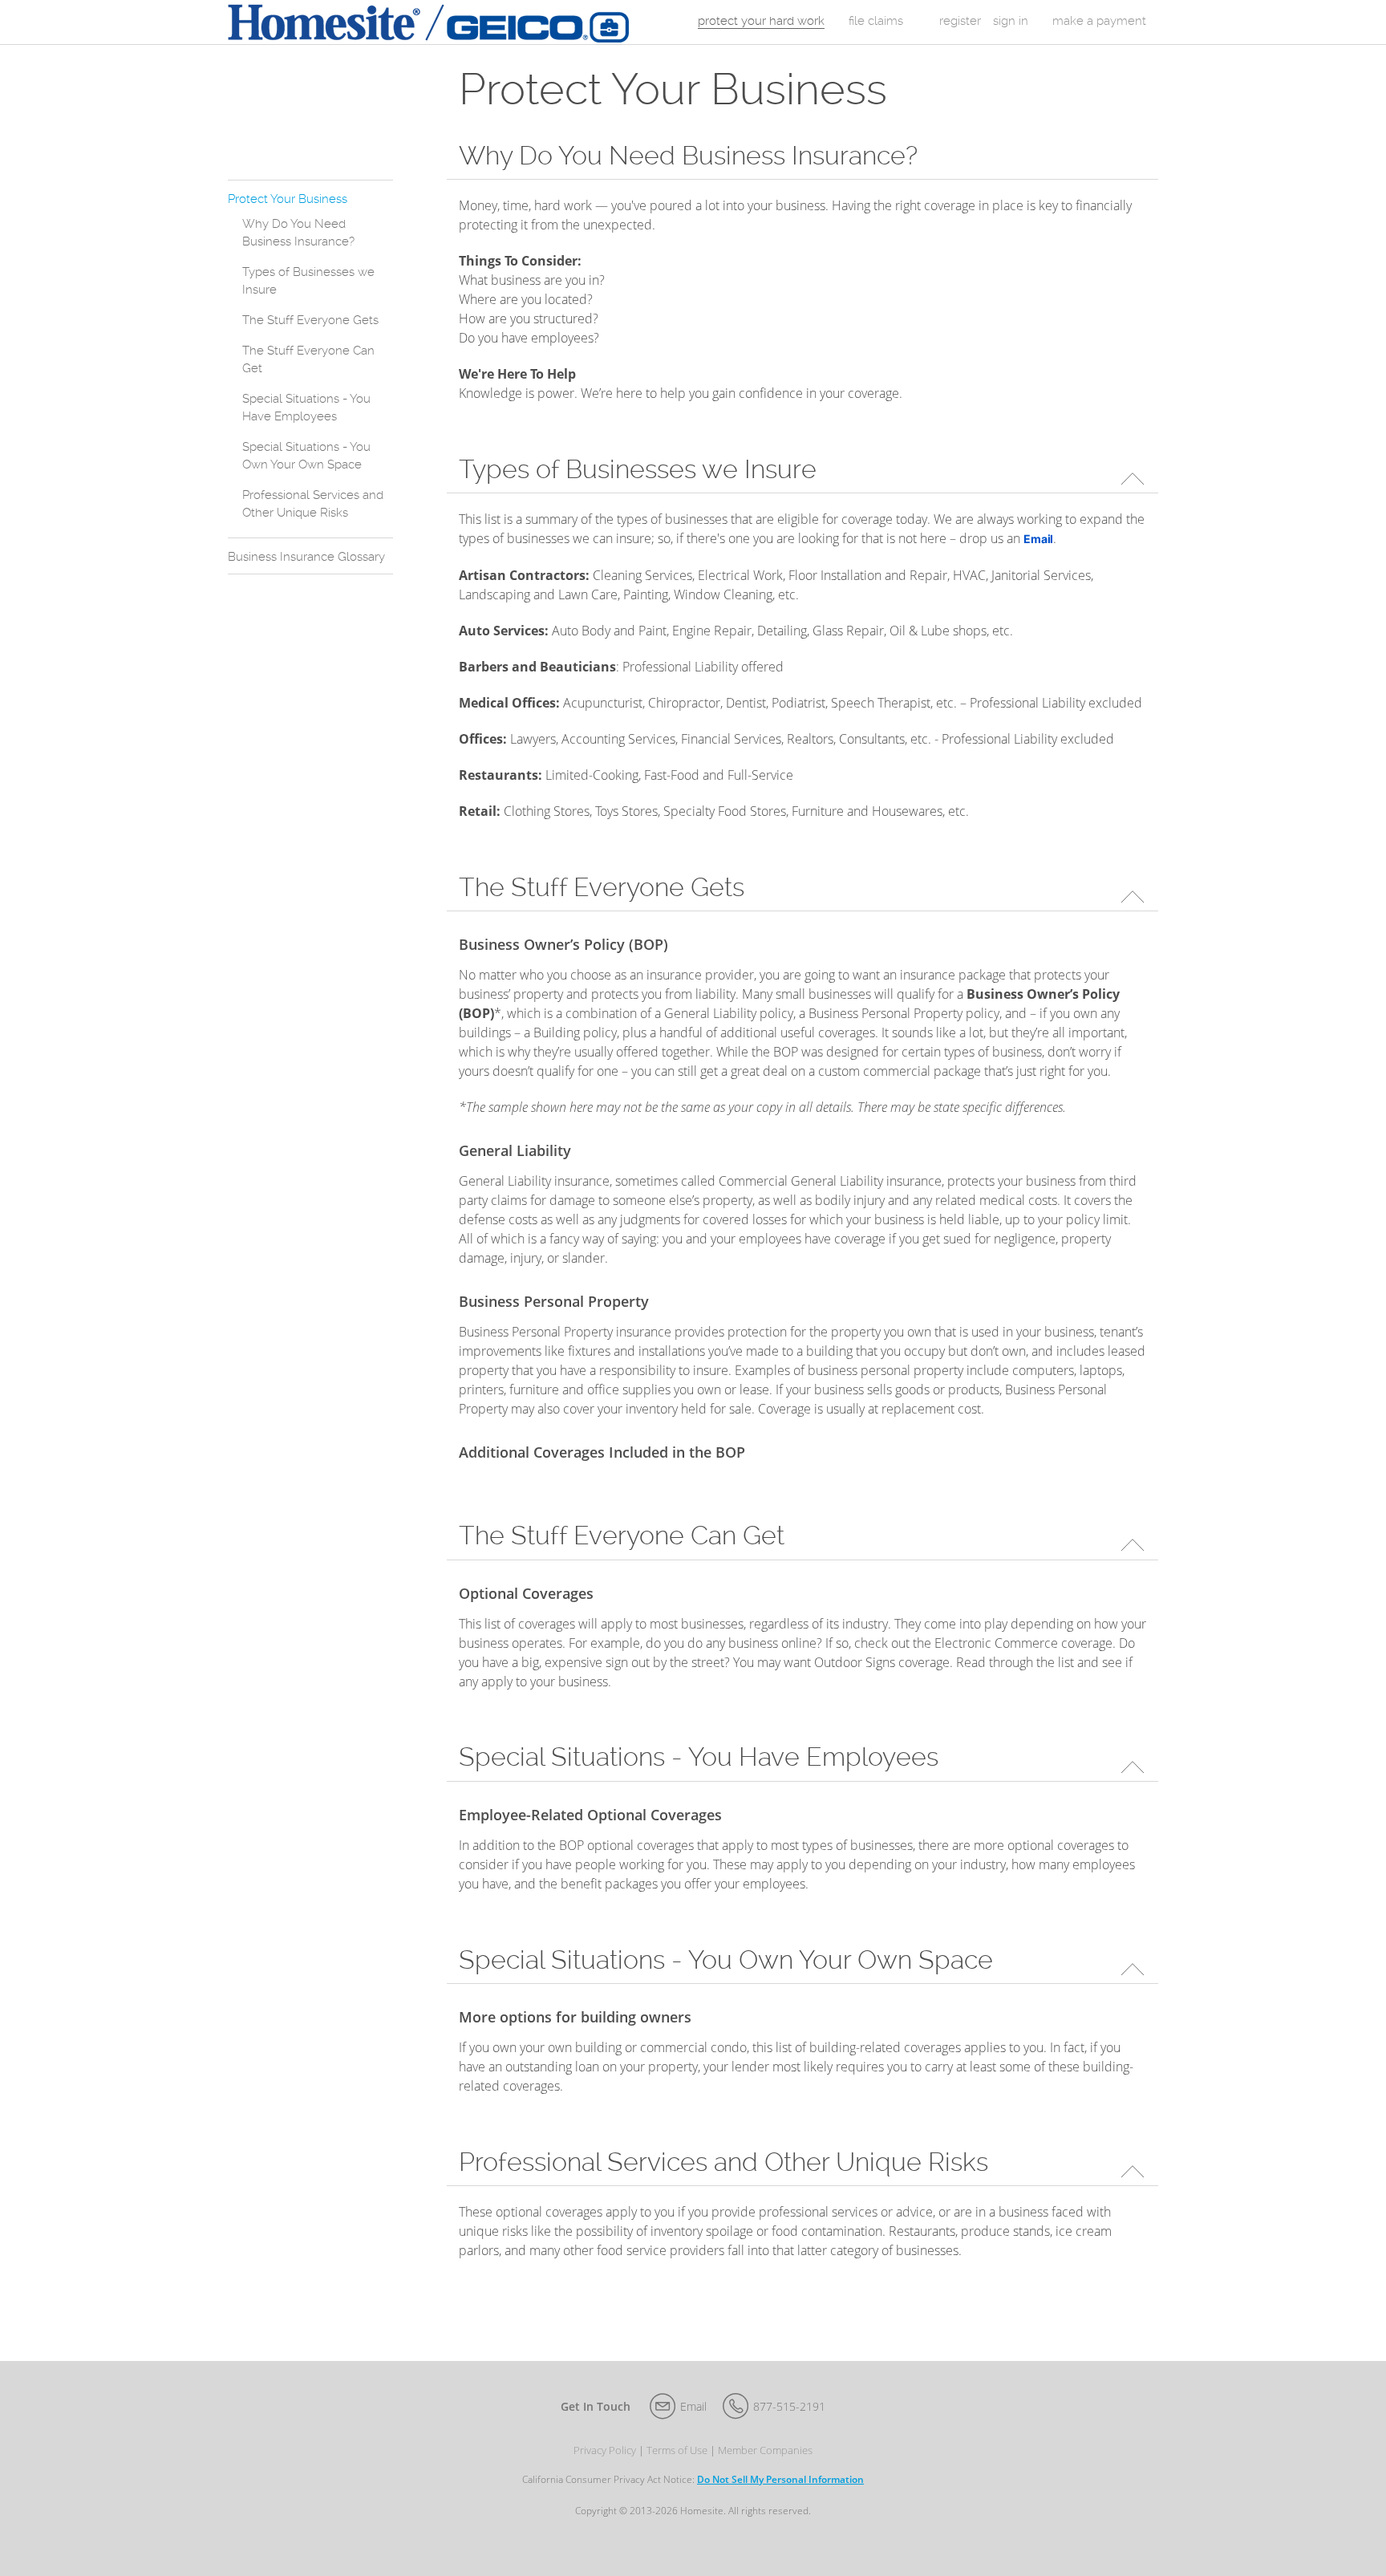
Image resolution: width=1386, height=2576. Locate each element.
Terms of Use (677, 2450)
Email (693, 2406)
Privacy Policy (605, 2450)
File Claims (876, 21)
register (960, 21)
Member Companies (765, 2450)
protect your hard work (761, 21)
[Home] (428, 22)
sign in (1011, 21)
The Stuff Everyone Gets (310, 320)
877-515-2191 (789, 2406)
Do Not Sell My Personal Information (780, 2479)
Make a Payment (1099, 21)
